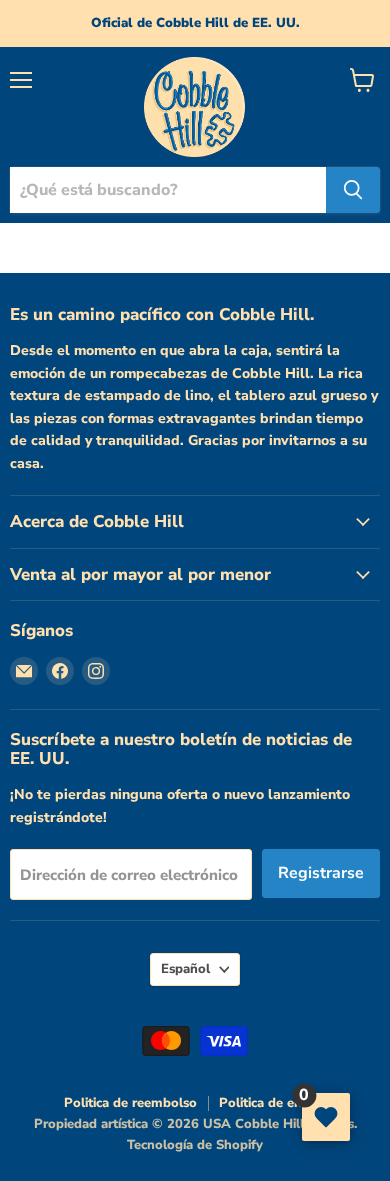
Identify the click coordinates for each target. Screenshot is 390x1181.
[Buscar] (353, 190)
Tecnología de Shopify (195, 1145)
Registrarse (321, 873)
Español (185, 969)
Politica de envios (272, 1103)
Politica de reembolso (130, 1103)
